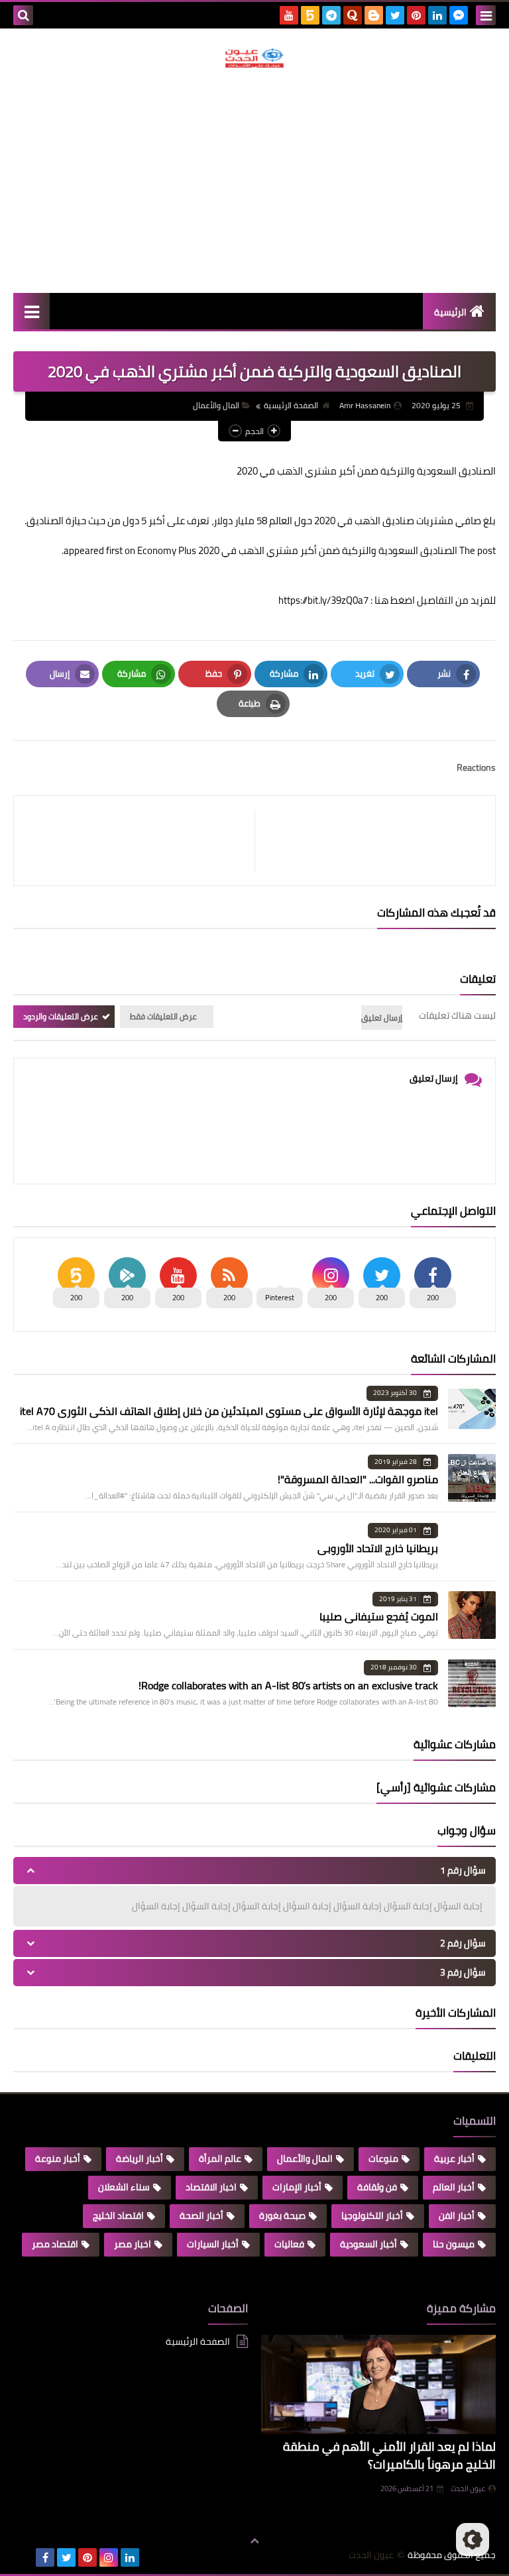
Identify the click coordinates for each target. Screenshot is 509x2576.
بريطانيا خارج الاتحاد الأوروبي (378, 1548)
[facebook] (45, 2557)
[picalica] (24, 2557)
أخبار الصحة (201, 2215)
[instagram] (109, 2557)
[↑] (254, 2541)
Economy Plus (167, 550)
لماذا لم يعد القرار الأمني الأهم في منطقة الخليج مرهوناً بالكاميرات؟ (389, 2455)
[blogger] (374, 15)
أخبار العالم (454, 2187)
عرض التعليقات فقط (163, 1016)
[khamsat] (310, 15)
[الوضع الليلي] (473, 2540)
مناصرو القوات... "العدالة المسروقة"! (358, 1479)
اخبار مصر (133, 2244)
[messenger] (459, 15)
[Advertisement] (254, 180)
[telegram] (331, 15)
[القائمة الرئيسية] (31, 311)
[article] (141, 841)
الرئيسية (450, 312)
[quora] (353, 15)
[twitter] (395, 15)
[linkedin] (437, 15)
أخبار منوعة (58, 2158)
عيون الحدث (468, 2489)
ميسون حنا (454, 2244)
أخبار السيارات (213, 2244)
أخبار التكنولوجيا (372, 2215)
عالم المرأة (220, 2158)
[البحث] (23, 15)
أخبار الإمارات (297, 2187)
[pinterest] (416, 15)
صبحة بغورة (282, 2215)
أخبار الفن (457, 2215)
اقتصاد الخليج (118, 2215)
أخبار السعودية (368, 2244)
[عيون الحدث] (254, 58)
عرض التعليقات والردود (61, 1016)
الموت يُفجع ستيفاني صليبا (379, 1616)
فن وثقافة (377, 2187)
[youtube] (289, 15)
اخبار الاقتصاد (211, 2187)
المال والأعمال (216, 405)
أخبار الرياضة (140, 2158)
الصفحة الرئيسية (291, 405)
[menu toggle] (486, 15)
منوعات (383, 2158)
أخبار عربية (454, 2158)
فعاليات (289, 2244)
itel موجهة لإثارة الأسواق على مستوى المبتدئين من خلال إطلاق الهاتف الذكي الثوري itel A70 (229, 1411)
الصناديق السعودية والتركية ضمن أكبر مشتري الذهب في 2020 (328, 550)
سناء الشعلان (124, 2187)
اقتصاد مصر (55, 2244)
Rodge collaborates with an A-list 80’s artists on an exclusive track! (288, 1685)
